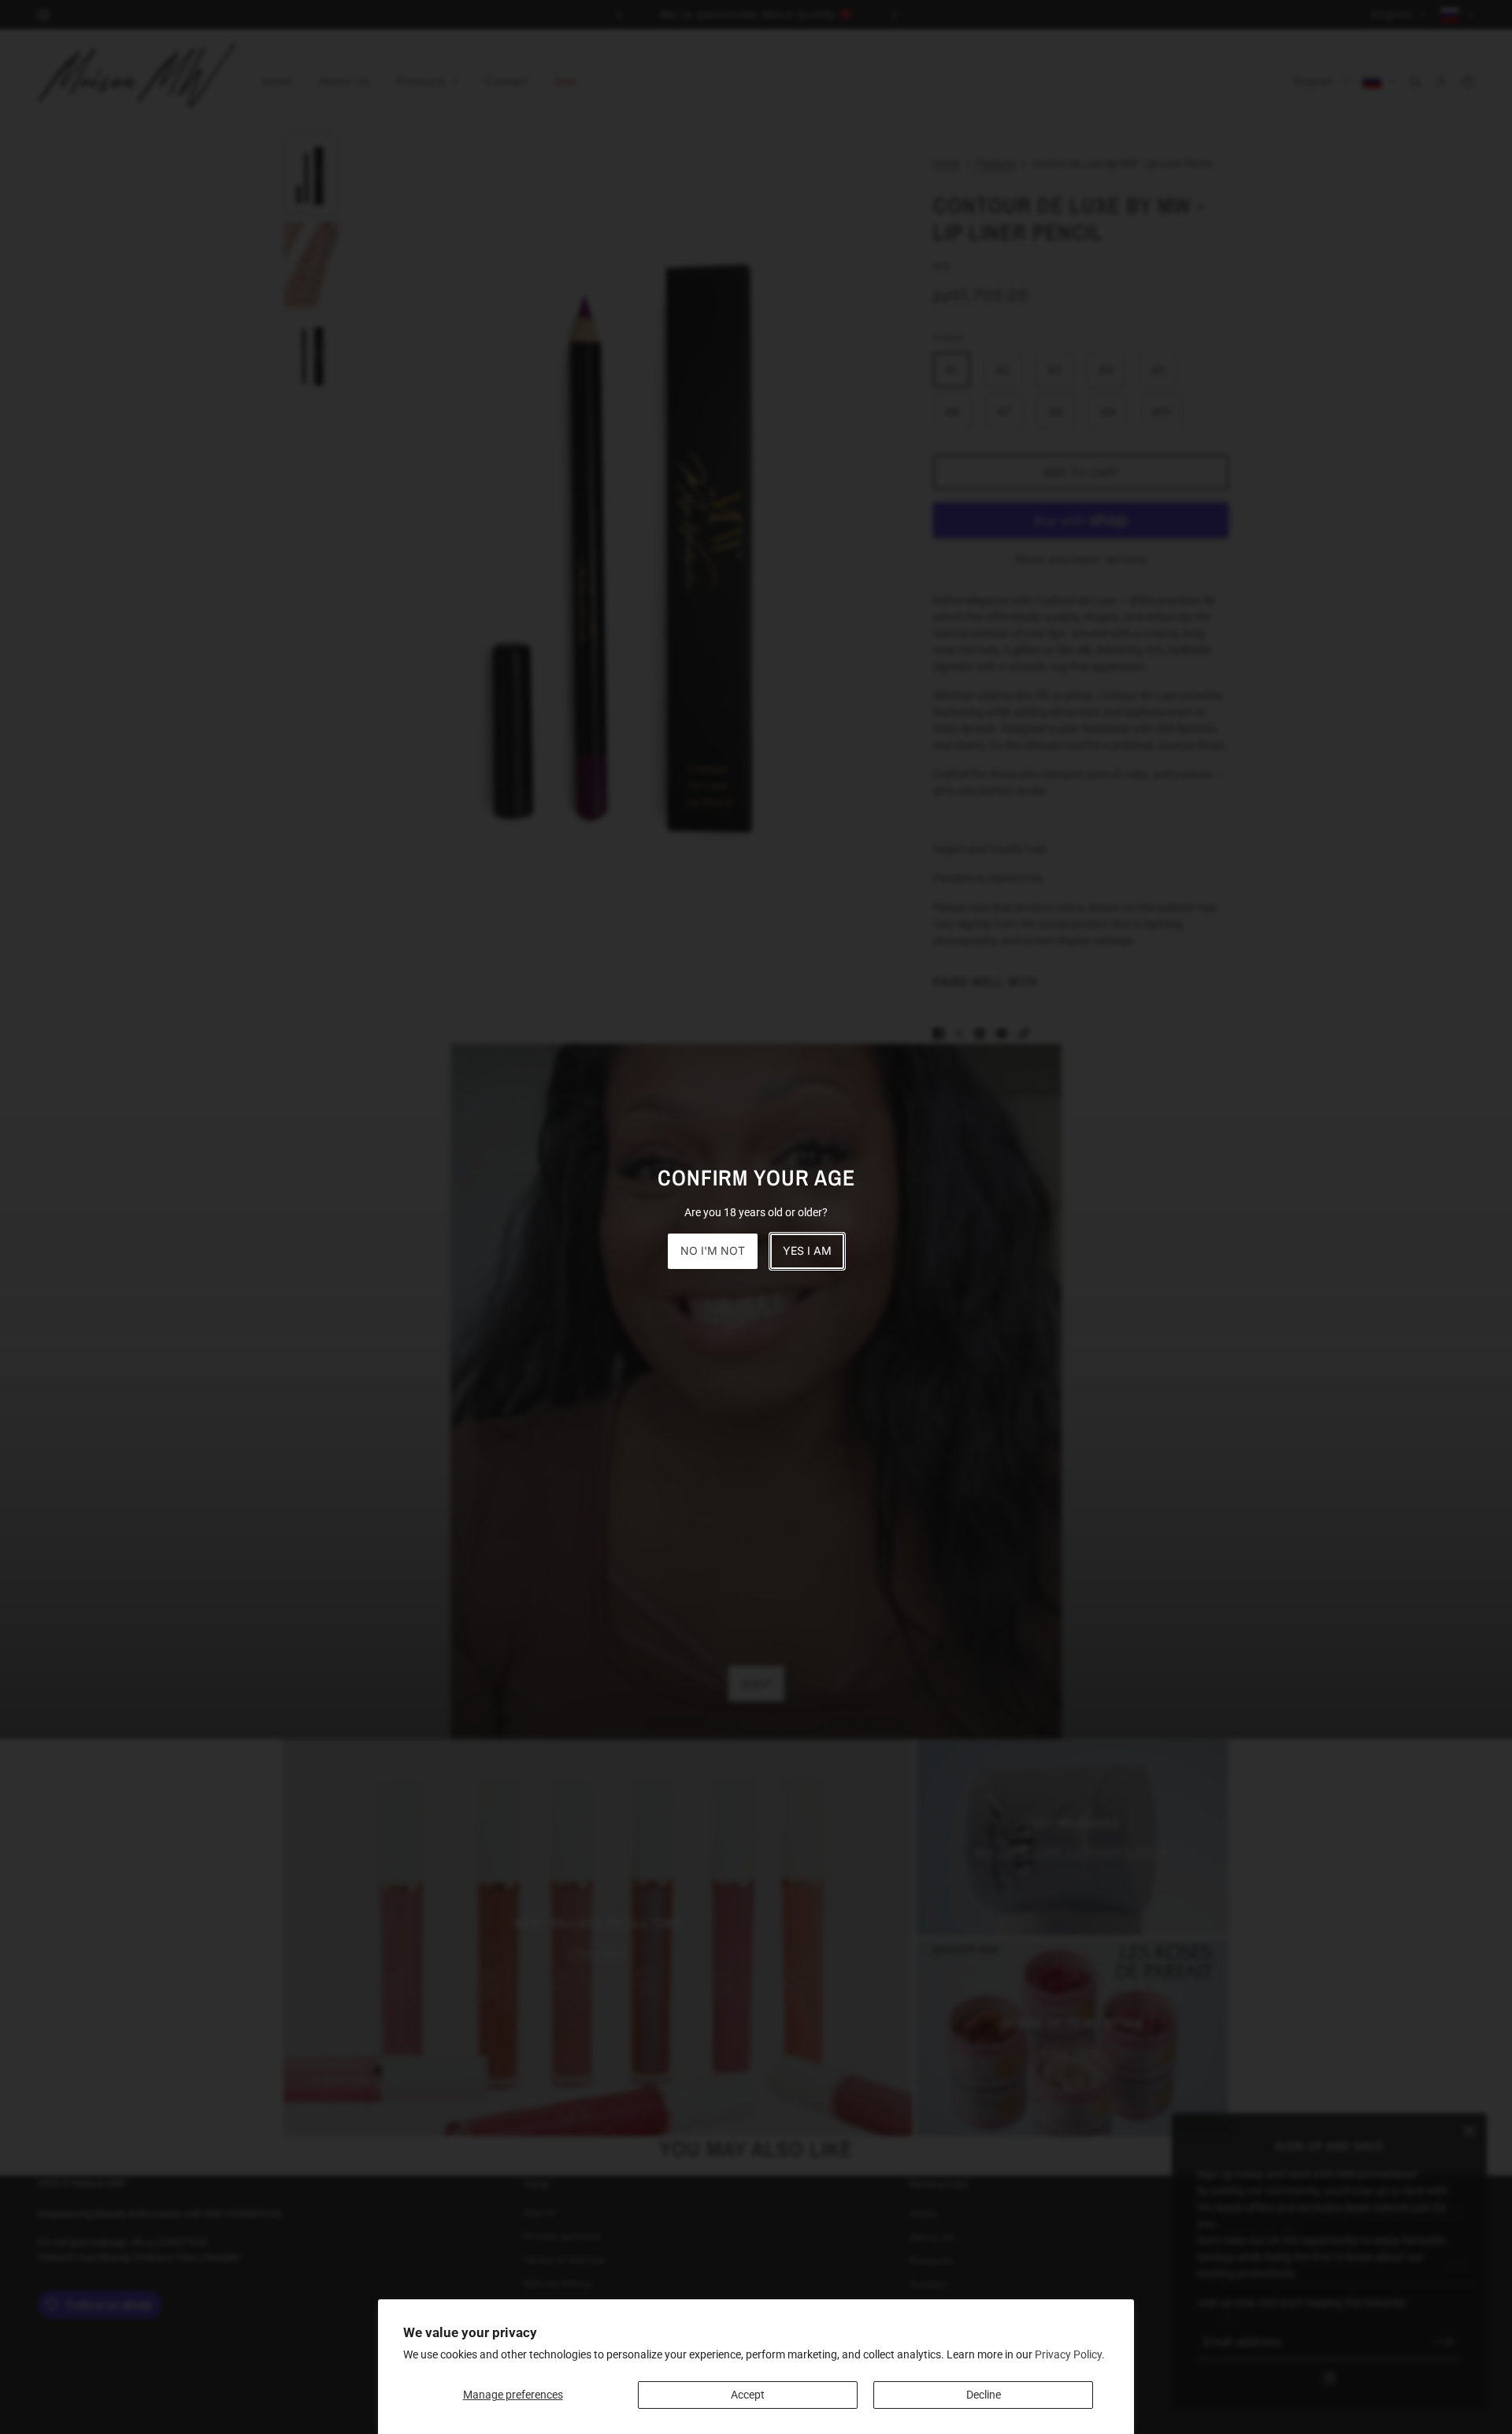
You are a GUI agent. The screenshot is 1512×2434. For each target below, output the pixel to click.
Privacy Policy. (1070, 2354)
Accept (748, 2395)
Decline (984, 2395)
